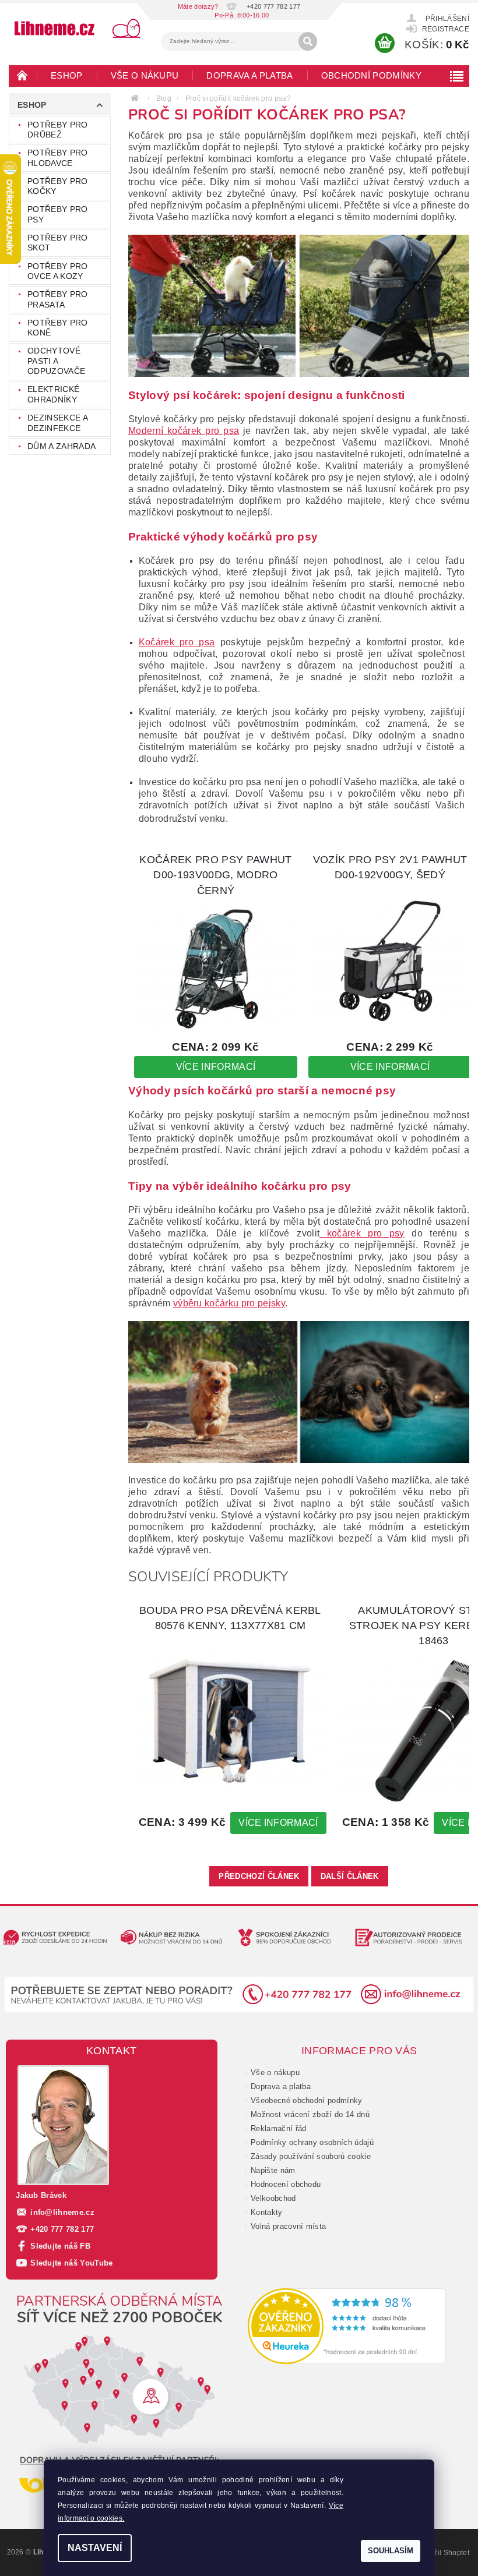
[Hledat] (308, 41)
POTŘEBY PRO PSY (58, 214)
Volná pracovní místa (288, 2226)
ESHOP (67, 75)
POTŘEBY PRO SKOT (58, 243)
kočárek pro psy (362, 1233)
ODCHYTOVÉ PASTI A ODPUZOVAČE (56, 361)
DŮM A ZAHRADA (61, 446)
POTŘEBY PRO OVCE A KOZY (58, 271)
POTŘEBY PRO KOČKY (58, 186)
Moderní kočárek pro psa (184, 431)
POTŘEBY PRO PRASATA (58, 299)
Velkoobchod (273, 2198)
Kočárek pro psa (177, 642)
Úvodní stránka (23, 75)
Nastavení (95, 2548)
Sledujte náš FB (60, 2246)
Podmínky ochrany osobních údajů (312, 2142)
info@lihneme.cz (62, 2212)
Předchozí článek (259, 1876)
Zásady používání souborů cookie (311, 2156)
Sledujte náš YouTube (71, 2263)
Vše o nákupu (145, 75)
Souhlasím (391, 2551)
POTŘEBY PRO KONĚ (58, 328)
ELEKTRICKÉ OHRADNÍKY (53, 394)
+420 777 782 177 (62, 2229)
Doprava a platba (249, 75)
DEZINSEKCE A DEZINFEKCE (57, 423)
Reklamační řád (278, 2128)
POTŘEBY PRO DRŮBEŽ (58, 130)
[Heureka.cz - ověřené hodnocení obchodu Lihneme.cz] (347, 2326)
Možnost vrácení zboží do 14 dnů (310, 2114)
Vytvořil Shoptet (443, 2553)
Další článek (350, 1876)
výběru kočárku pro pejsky (229, 1303)
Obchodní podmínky (371, 75)
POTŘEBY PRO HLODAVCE (58, 158)
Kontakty (267, 2212)
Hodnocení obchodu (286, 2184)
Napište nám (273, 2170)
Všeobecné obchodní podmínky (307, 2100)
